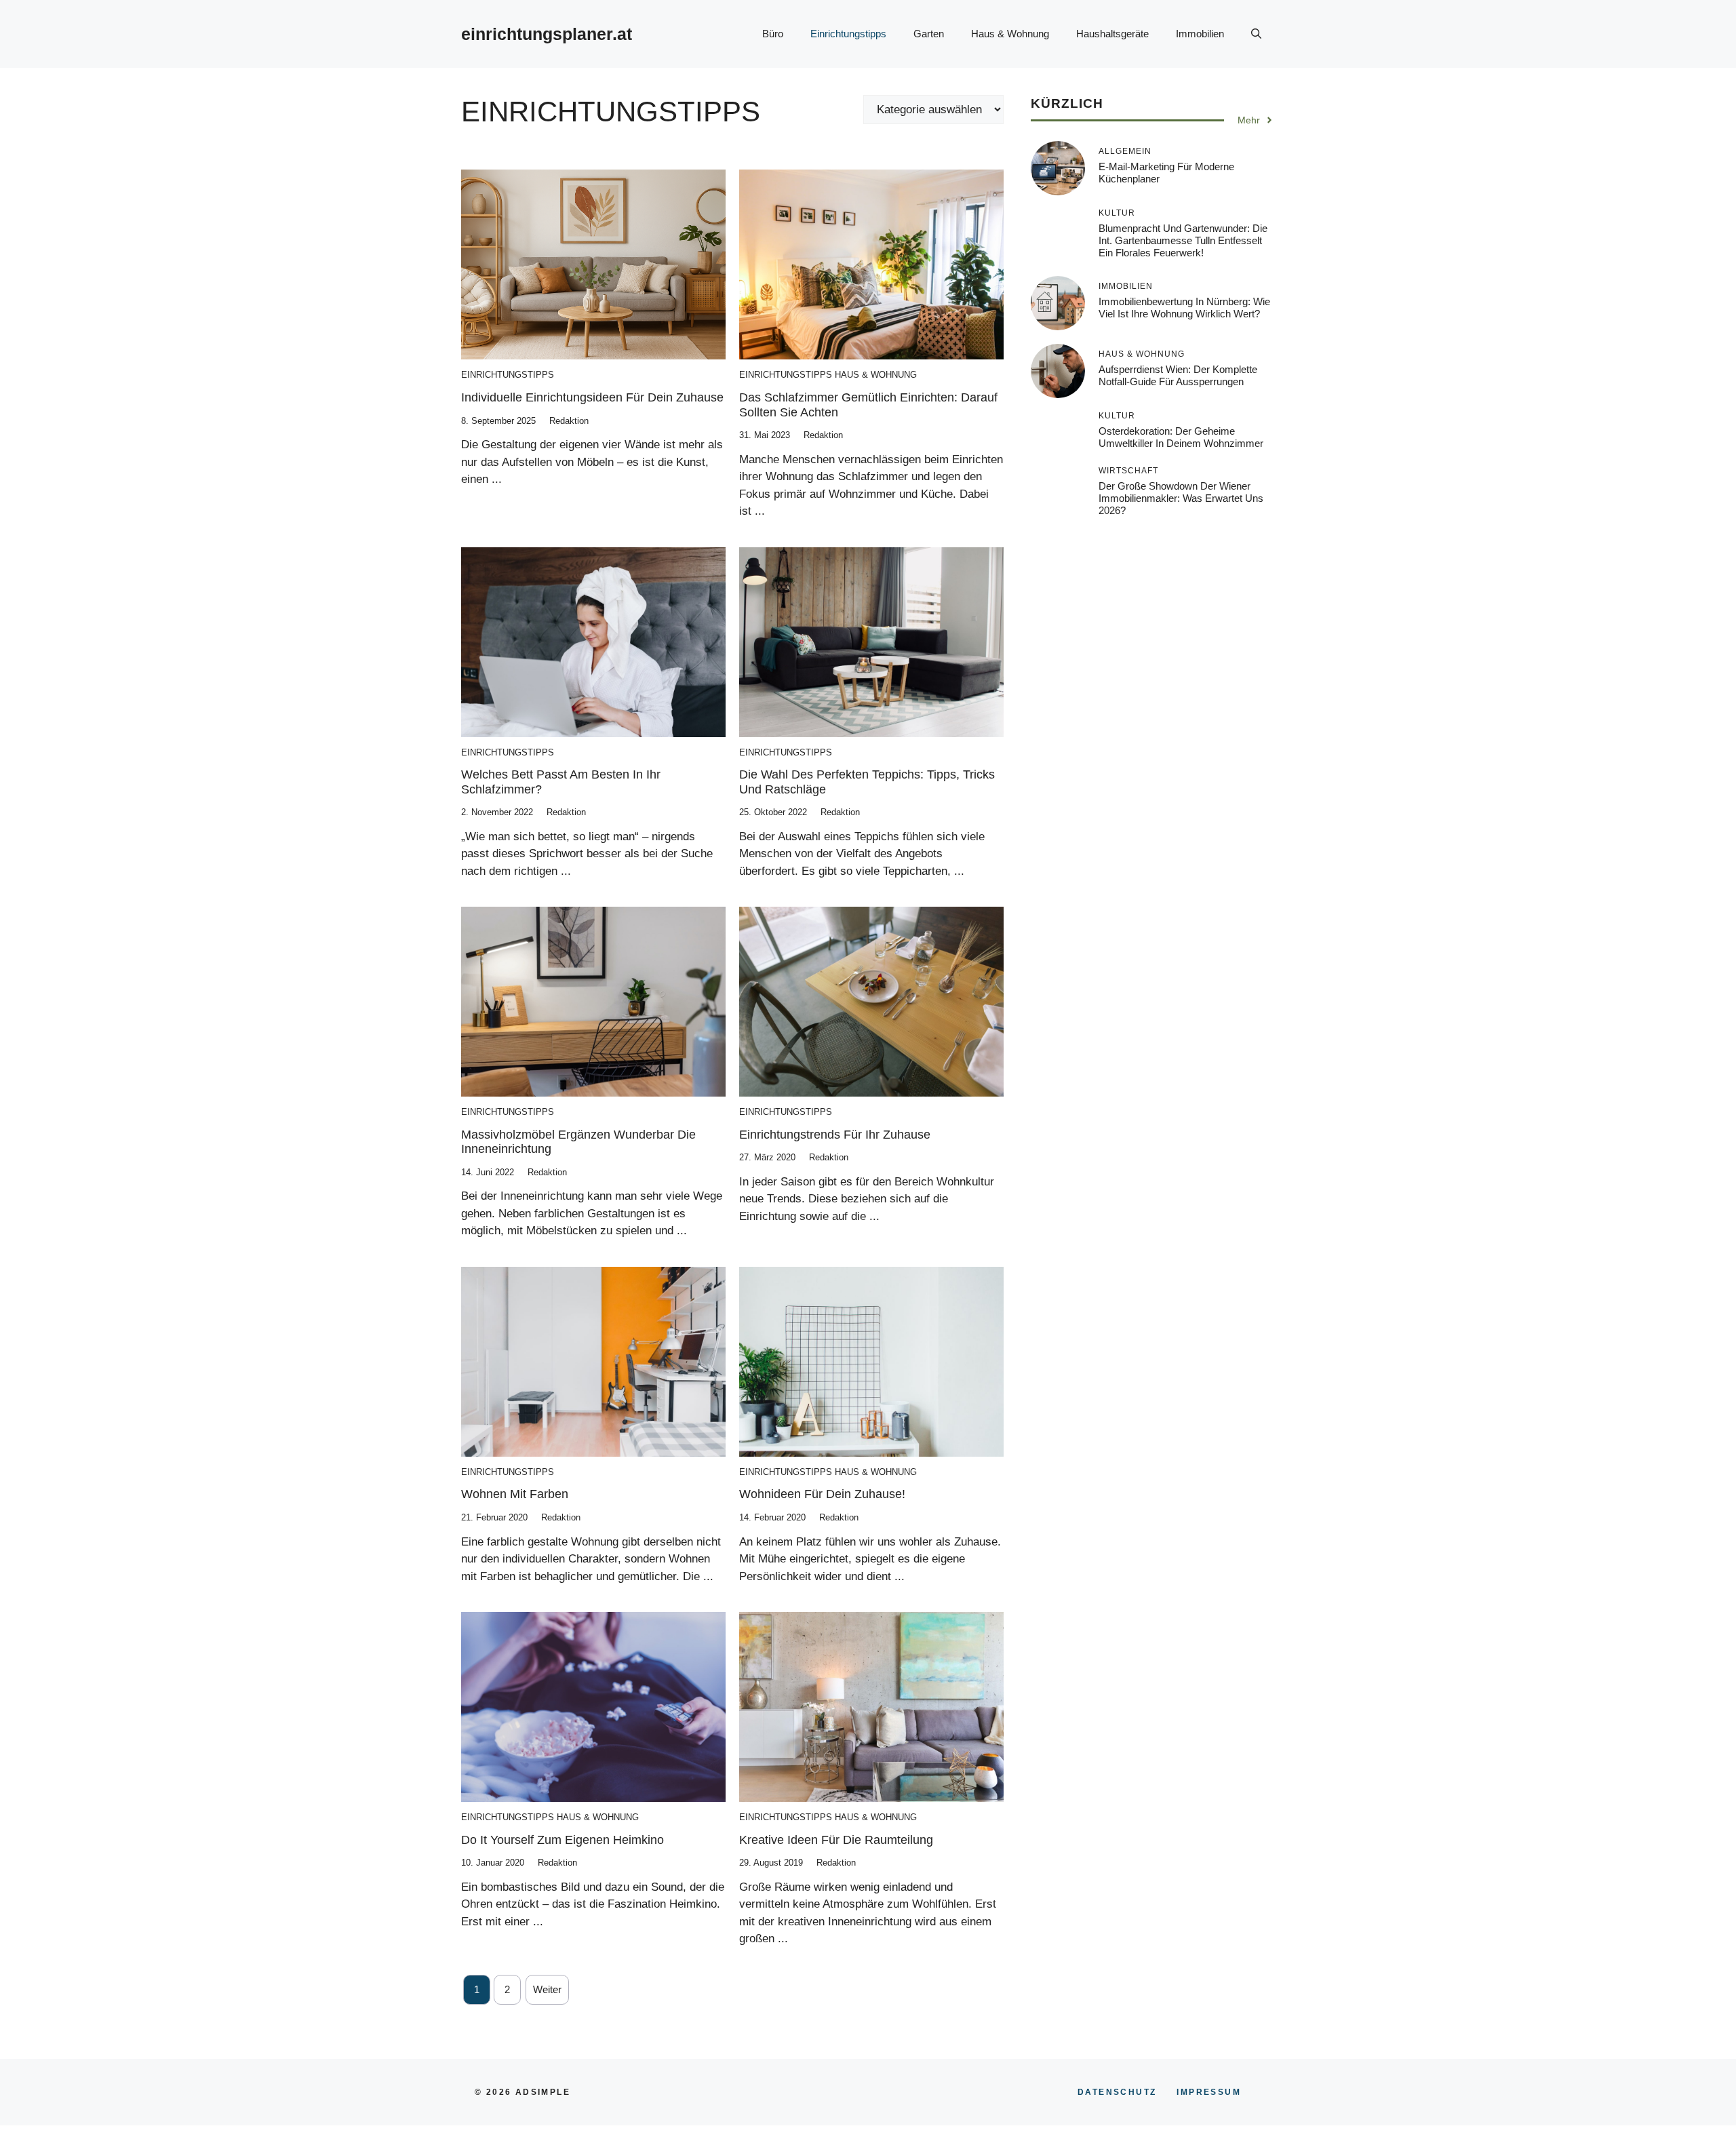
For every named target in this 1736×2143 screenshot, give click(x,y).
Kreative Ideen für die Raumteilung (836, 1840)
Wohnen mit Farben (515, 1494)
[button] (1256, 34)
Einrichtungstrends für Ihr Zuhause (835, 1135)
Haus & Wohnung (1010, 34)
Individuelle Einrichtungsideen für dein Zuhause (592, 397)
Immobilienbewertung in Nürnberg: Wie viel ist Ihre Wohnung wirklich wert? (1184, 308)
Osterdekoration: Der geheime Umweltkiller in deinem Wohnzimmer (1181, 437)
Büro (773, 34)
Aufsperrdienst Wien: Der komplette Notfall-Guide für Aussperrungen (1178, 375)
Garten (929, 34)
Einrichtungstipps (848, 34)
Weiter (547, 1989)
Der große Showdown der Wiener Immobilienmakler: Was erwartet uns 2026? (1181, 498)
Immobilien (1200, 34)
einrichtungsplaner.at (547, 34)
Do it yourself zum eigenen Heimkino (563, 1840)
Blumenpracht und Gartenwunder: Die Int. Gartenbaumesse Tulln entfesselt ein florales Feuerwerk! (1183, 240)
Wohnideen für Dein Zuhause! (822, 1494)
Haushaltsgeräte (1112, 34)
